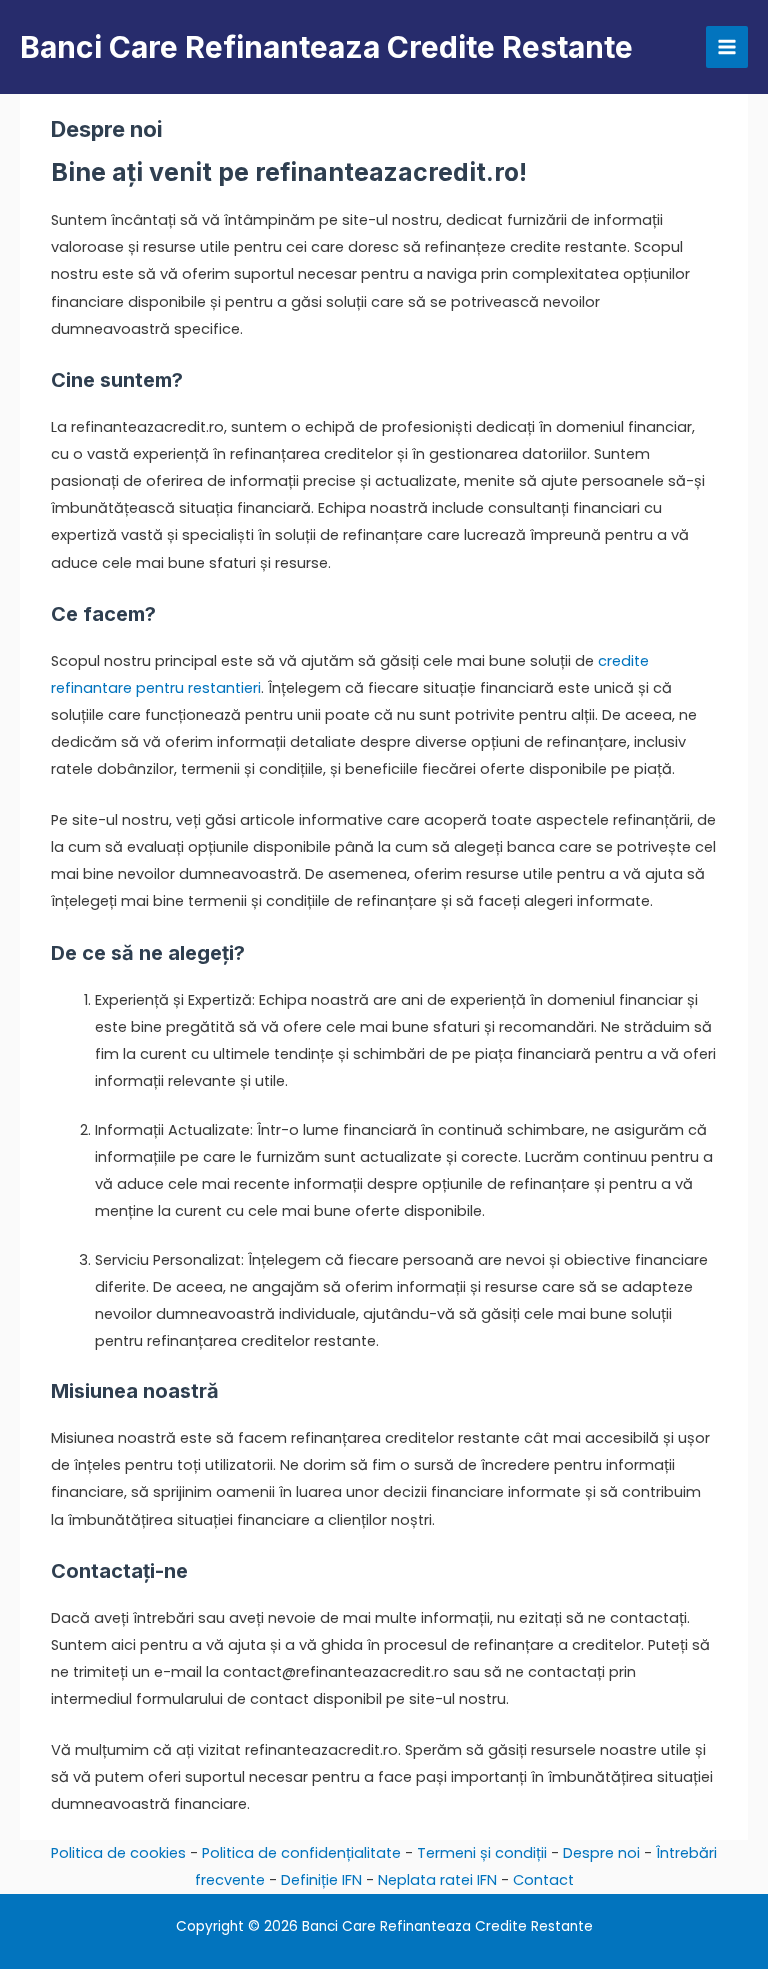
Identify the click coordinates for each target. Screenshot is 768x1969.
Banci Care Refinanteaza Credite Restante (326, 47)
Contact (543, 1880)
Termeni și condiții (482, 1853)
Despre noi (601, 1853)
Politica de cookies (118, 1853)
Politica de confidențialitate (301, 1853)
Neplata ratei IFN (437, 1880)
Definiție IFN (321, 1880)
